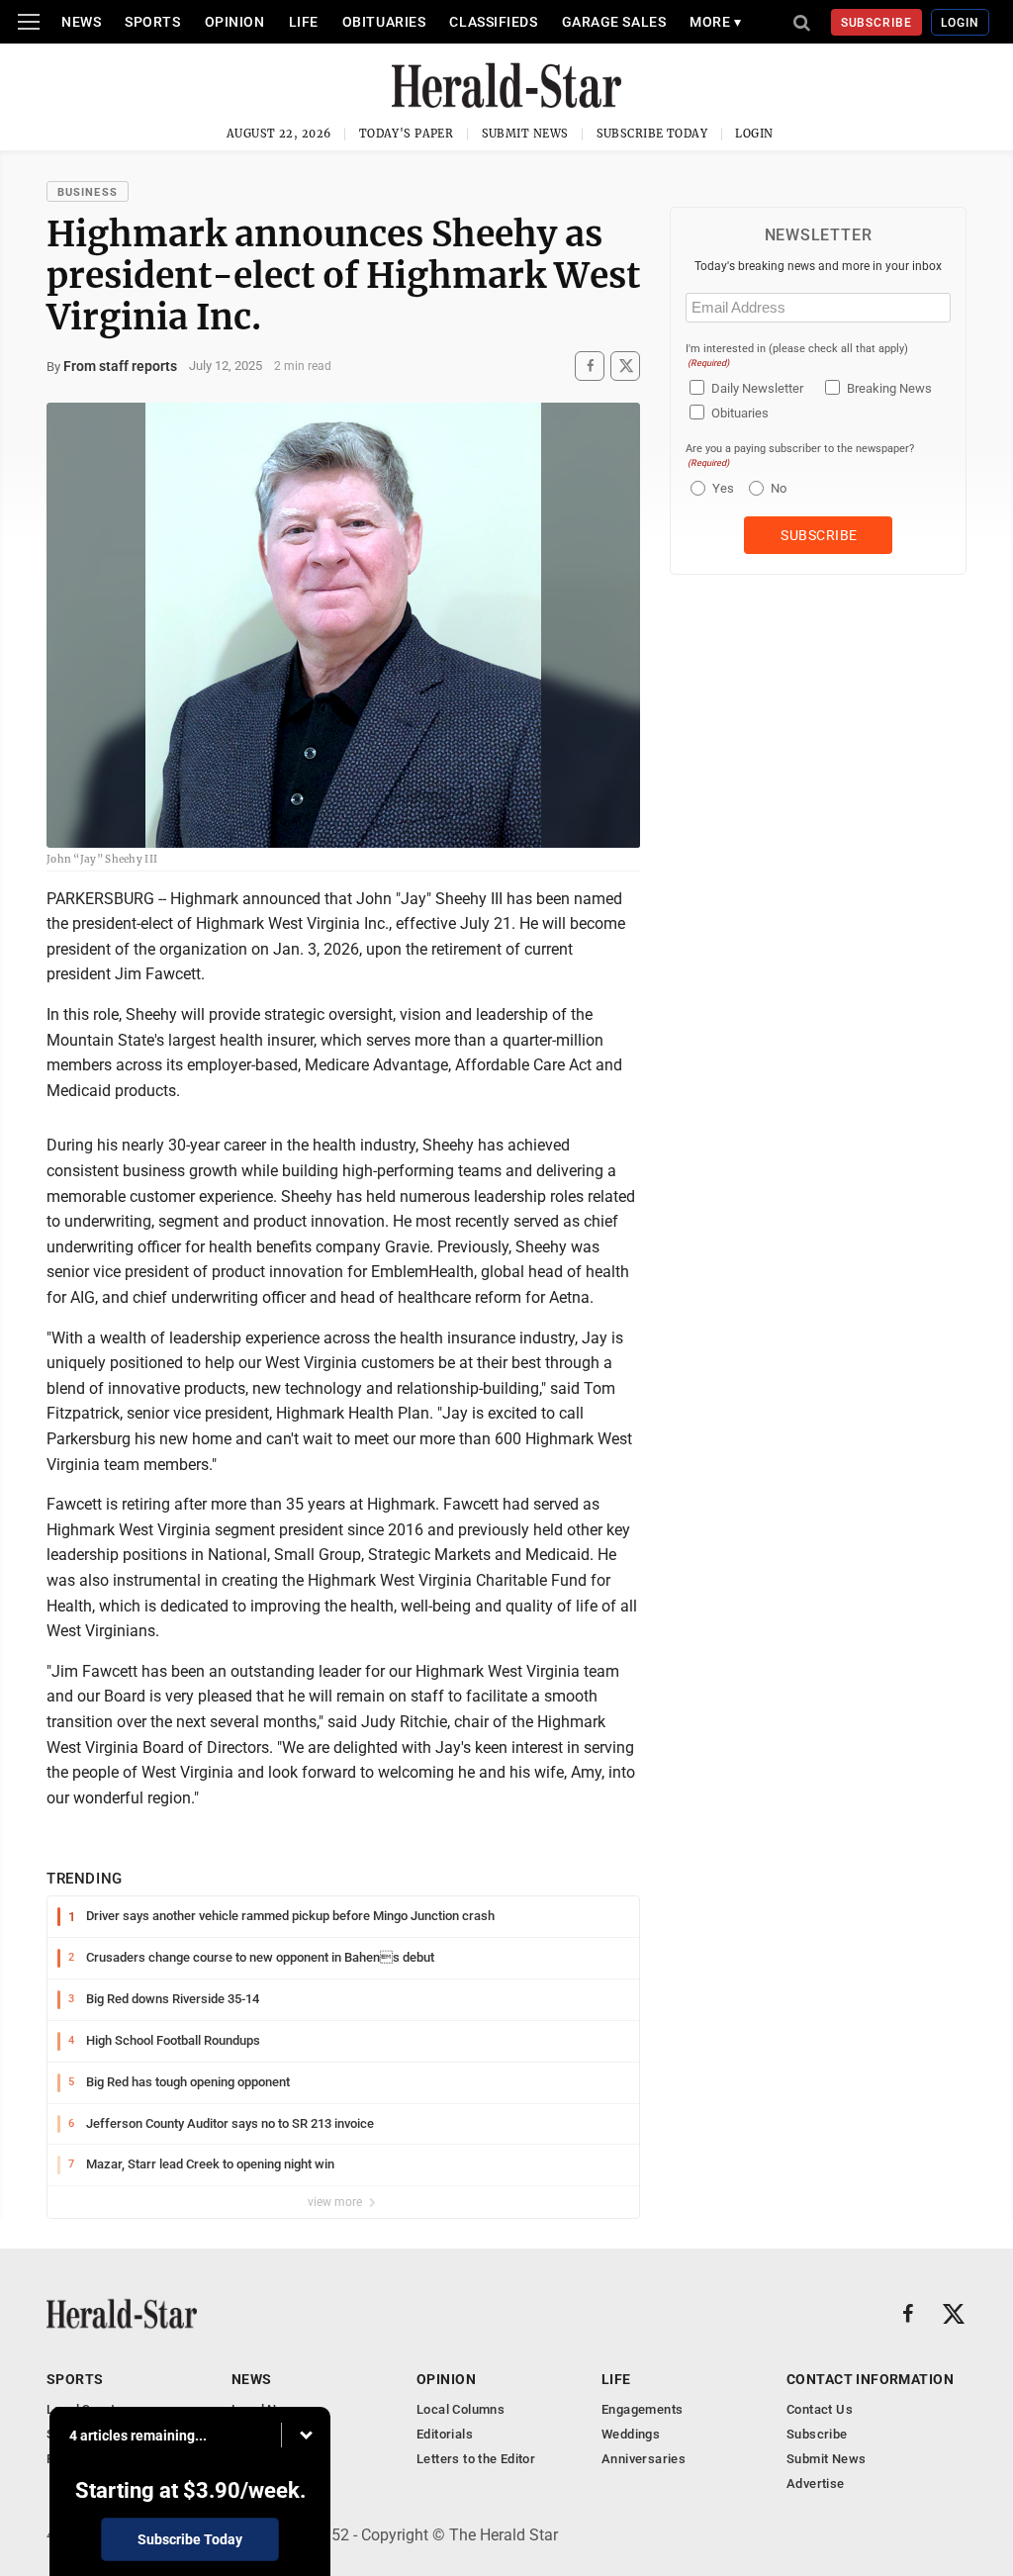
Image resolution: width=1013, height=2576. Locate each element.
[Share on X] (625, 366)
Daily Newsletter (757, 388)
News (81, 22)
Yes (721, 488)
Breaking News (889, 388)
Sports (152, 22)
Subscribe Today (652, 134)
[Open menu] (29, 22)
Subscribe (877, 23)
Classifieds (493, 22)
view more (336, 2202)
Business (88, 192)
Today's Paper (407, 134)
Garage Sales (614, 22)
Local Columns (460, 2409)
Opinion (235, 22)
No (779, 488)
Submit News (525, 134)
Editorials (445, 2434)
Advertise (816, 2484)
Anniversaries (644, 2459)
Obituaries (384, 22)
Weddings (631, 2434)
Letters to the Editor (476, 2459)
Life (304, 22)
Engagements (642, 2409)
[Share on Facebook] (590, 366)
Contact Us (820, 2409)
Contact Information (870, 2379)
